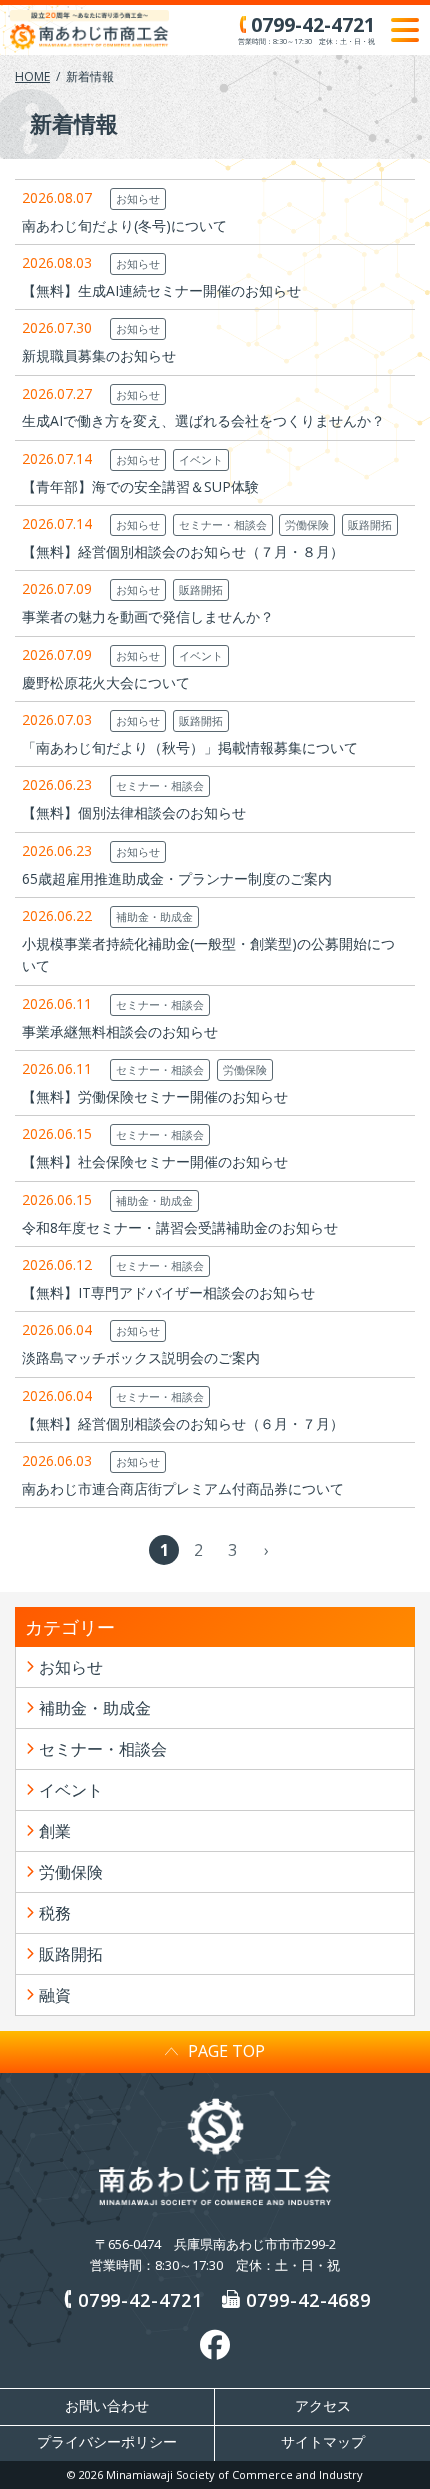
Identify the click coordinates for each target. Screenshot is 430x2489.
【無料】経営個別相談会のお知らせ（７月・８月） (183, 551)
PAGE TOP (226, 2051)
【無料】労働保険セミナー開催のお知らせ (155, 1096)
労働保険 (307, 524)
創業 (55, 1831)
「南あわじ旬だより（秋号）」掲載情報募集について (190, 747)
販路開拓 (370, 524)
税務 (55, 1913)
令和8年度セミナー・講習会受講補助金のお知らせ (180, 1227)
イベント (201, 459)
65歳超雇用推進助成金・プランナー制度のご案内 (177, 878)
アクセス (323, 2406)
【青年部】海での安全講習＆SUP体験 (140, 486)
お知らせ (138, 198)
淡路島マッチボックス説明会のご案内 (141, 1357)
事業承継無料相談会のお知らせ (120, 1031)
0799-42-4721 (140, 2300)
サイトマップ (323, 2442)
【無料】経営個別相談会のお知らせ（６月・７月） (183, 1423)
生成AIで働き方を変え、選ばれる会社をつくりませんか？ (203, 420)
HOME (32, 76)
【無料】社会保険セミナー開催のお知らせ (155, 1161)
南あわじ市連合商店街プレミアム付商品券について (183, 1488)
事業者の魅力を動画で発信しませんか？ (148, 616)
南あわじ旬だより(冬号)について (124, 225)
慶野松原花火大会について (106, 682)
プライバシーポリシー (107, 2442)
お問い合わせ (107, 2406)
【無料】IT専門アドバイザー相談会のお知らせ (168, 1292)
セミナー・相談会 (223, 524)
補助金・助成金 (154, 916)
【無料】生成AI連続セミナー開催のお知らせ (161, 290)
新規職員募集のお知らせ (99, 355)
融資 (55, 1995)
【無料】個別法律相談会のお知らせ (134, 812)
